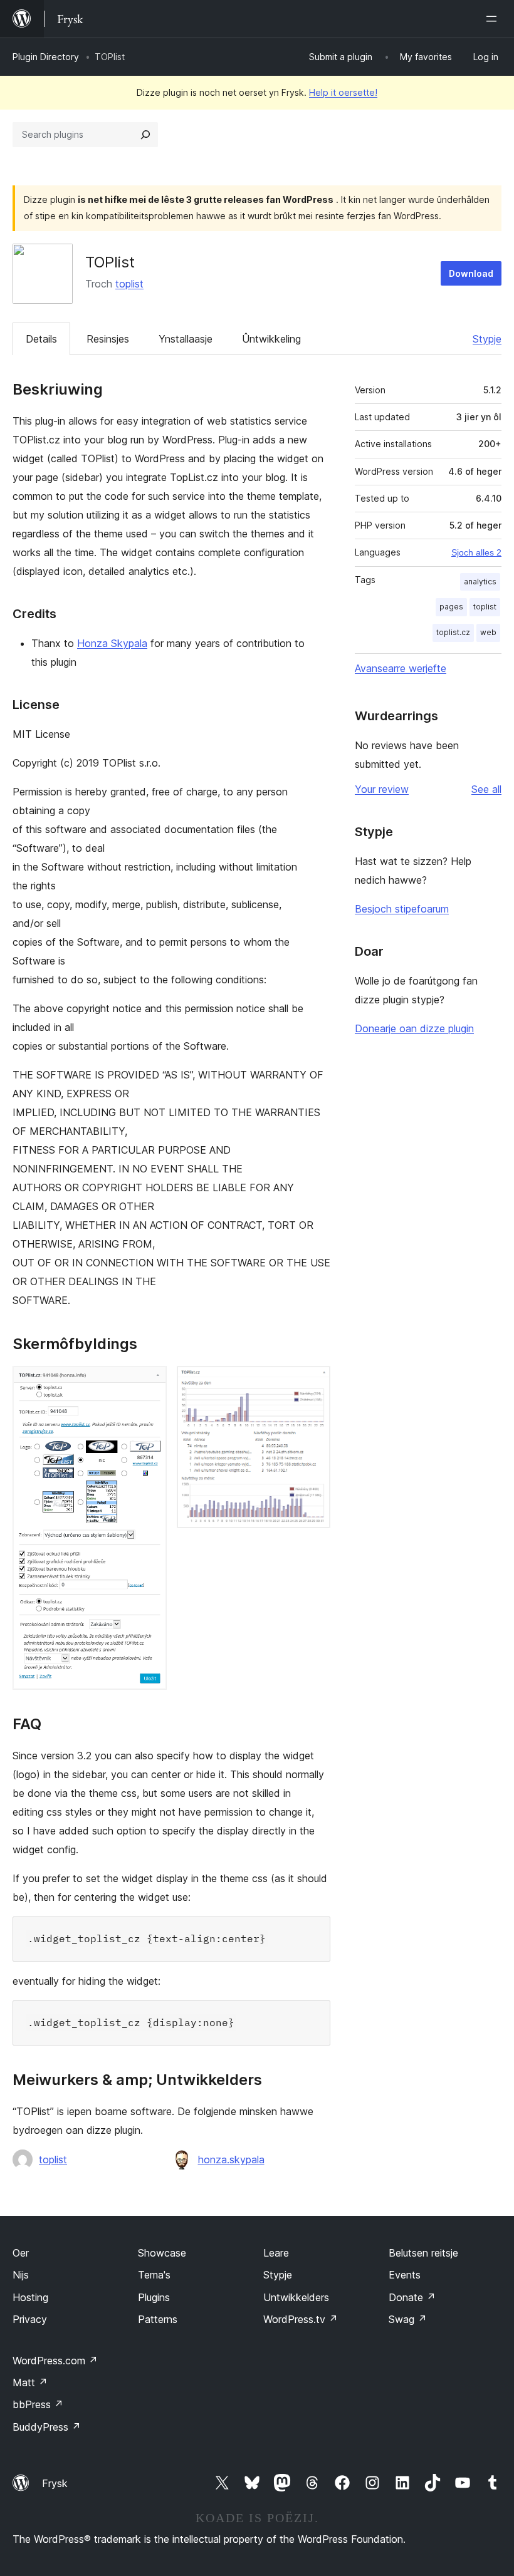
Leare (276, 2253)
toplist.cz (453, 632)
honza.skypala (231, 2160)
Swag (408, 2319)
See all (486, 789)
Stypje (487, 339)
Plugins (154, 2297)
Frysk (55, 2483)
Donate (412, 2297)
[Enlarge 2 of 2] (313, 1383)
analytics (480, 582)
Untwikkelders (296, 2297)
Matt (30, 2382)
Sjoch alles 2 (476, 552)
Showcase (162, 2253)
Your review (382, 789)
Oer (21, 2253)
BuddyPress (47, 2427)
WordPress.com (55, 2361)
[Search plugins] (145, 135)
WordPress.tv (301, 2319)
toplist (129, 284)
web (488, 632)
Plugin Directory (46, 57)
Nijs (21, 2275)
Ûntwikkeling (271, 339)
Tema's (154, 2275)
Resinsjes (108, 339)
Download (471, 273)
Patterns (158, 2319)
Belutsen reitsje (423, 2253)
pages (451, 607)
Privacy (30, 2319)
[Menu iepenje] (494, 19)
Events (405, 2275)
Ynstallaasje (186, 339)
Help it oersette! (343, 92)
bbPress (38, 2404)
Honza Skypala (112, 643)
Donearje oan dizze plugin (414, 1028)
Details (41, 339)
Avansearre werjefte (401, 668)
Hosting (30, 2297)
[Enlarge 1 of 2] (150, 1383)
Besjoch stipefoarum (402, 909)
